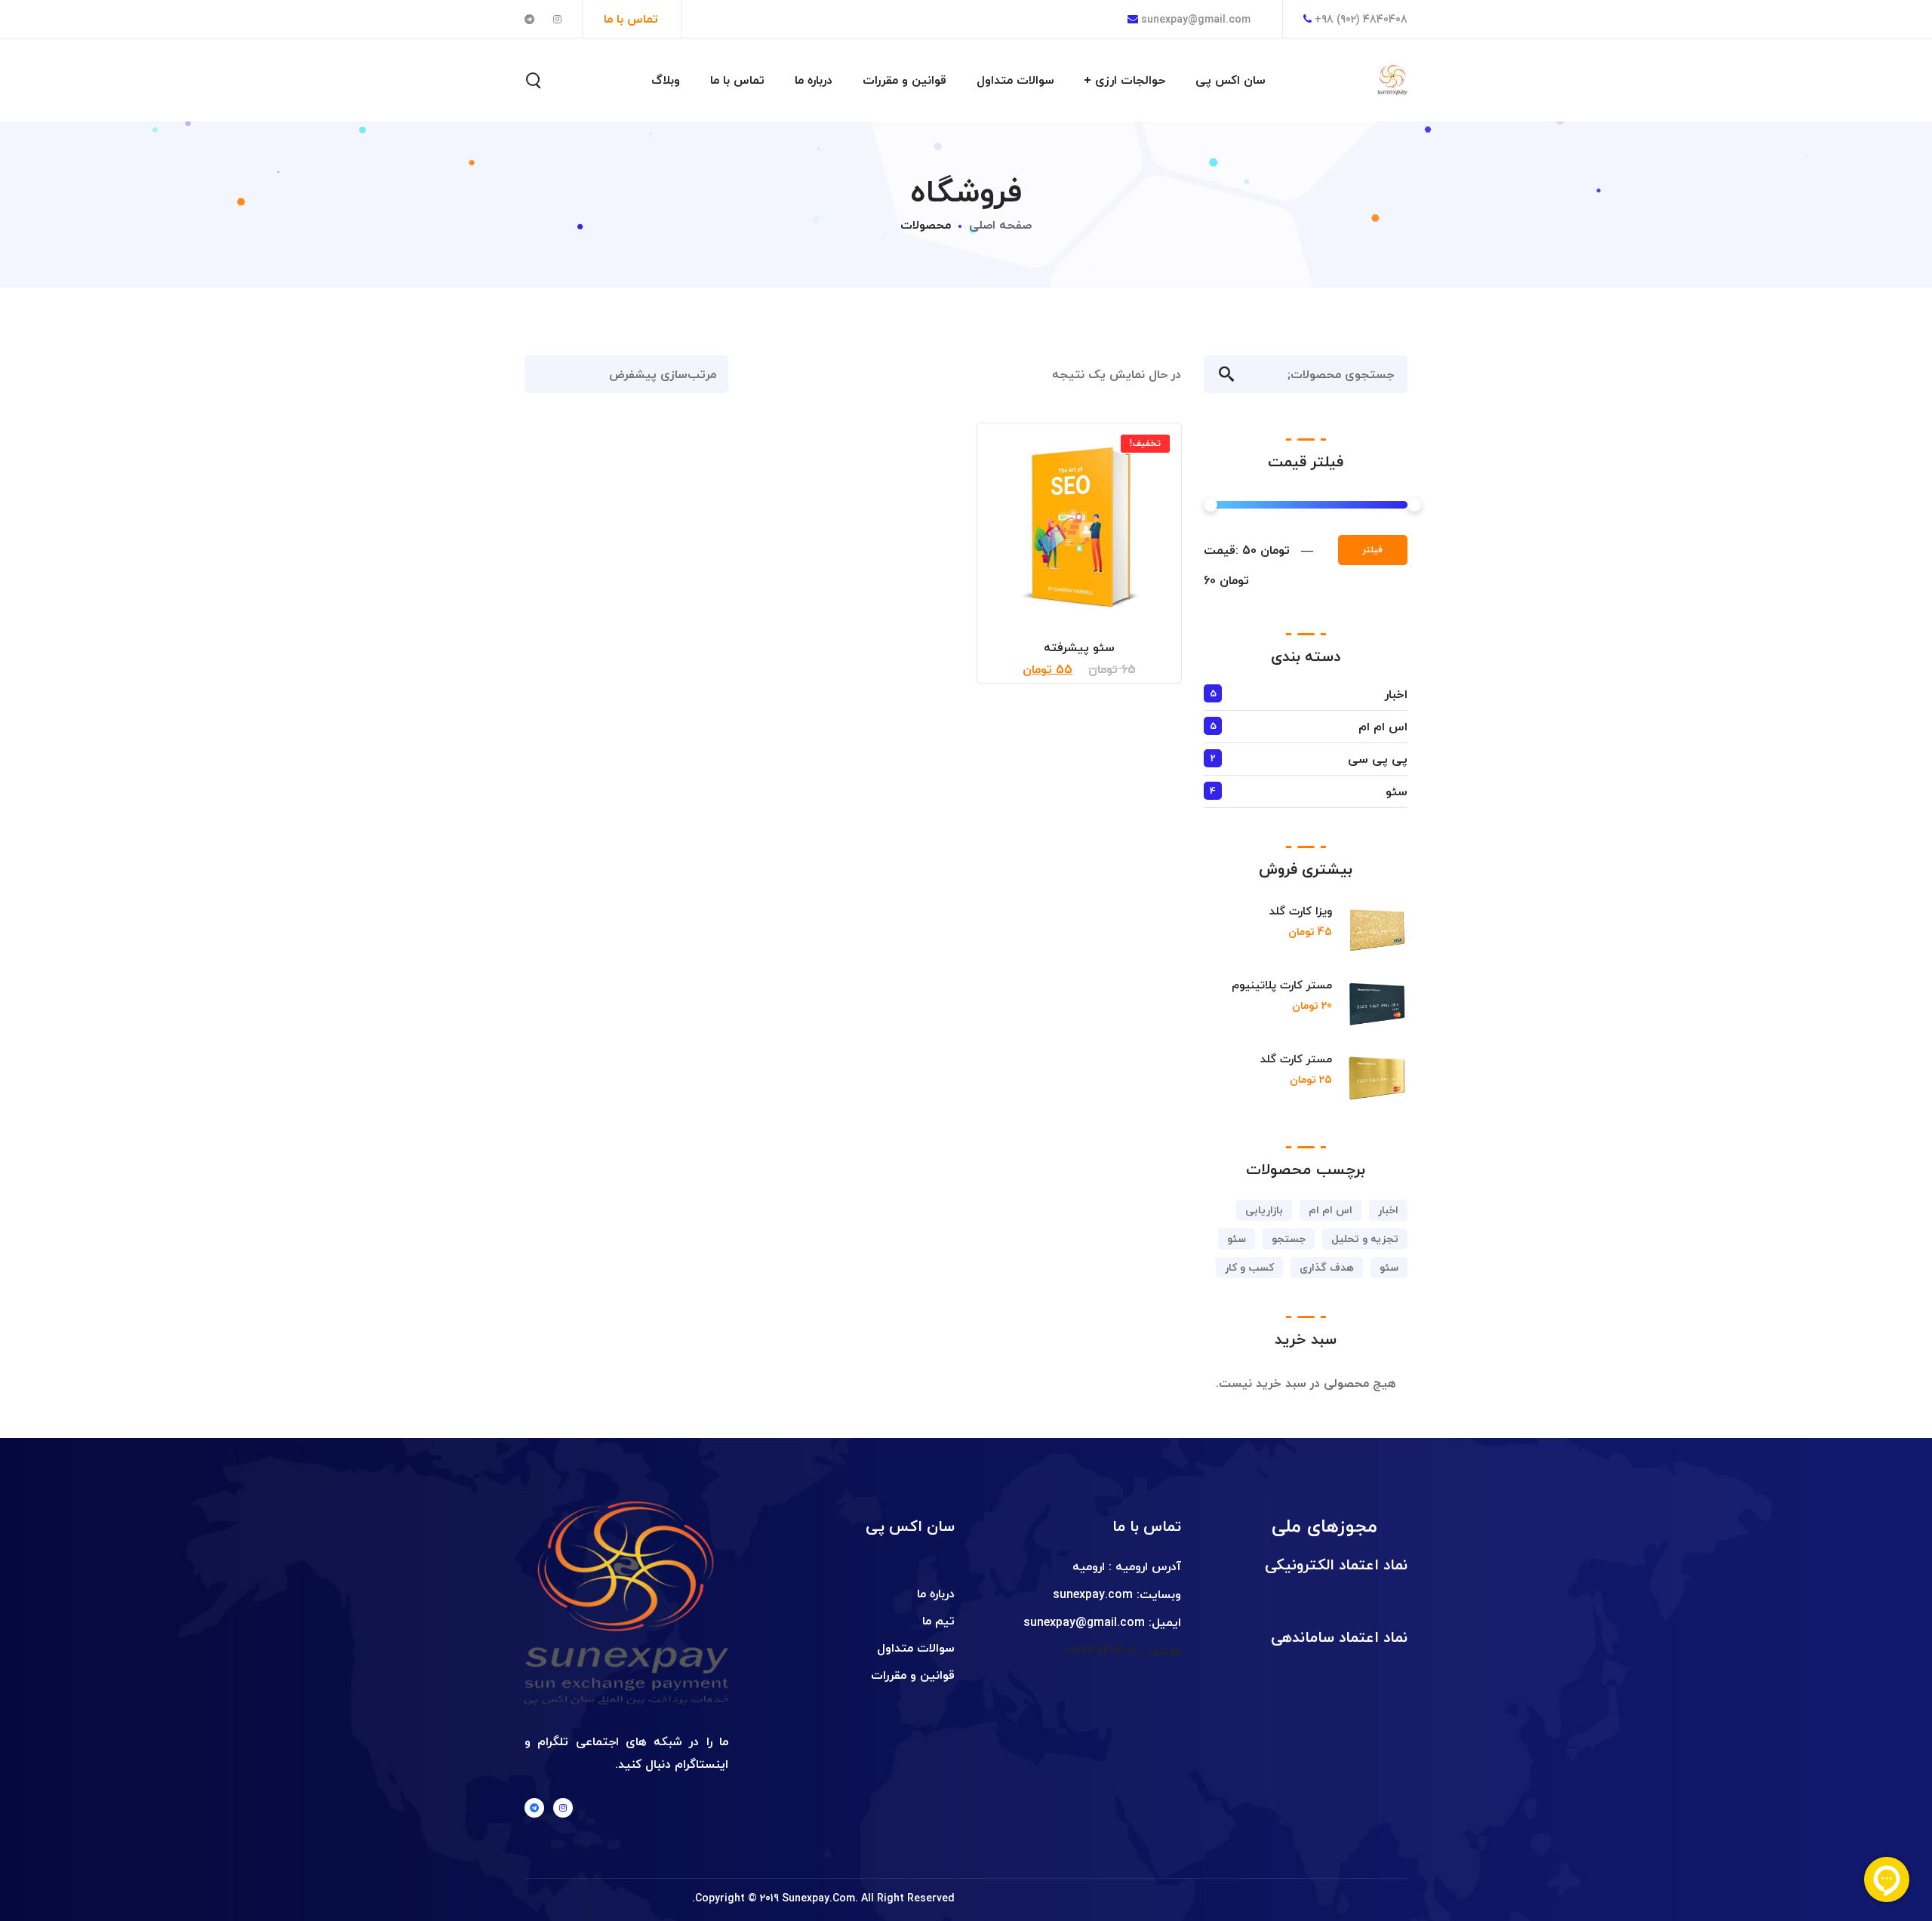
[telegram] (534, 1808)
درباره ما (936, 1594)
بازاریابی (1264, 1210)
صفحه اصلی (1000, 225)
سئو (1397, 791)
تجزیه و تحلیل (1365, 1239)
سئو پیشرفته (1079, 647)
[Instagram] (563, 1808)
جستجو (1219, 374)
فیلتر (1373, 550)
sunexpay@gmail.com (1194, 19)
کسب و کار (1249, 1267)
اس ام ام (1383, 727)
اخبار (1396, 694)
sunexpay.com (1093, 1594)
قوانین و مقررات (913, 1675)
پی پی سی (1378, 759)
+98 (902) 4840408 (1361, 19)
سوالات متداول (916, 1648)
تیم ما (938, 1621)
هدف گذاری (1327, 1267)
